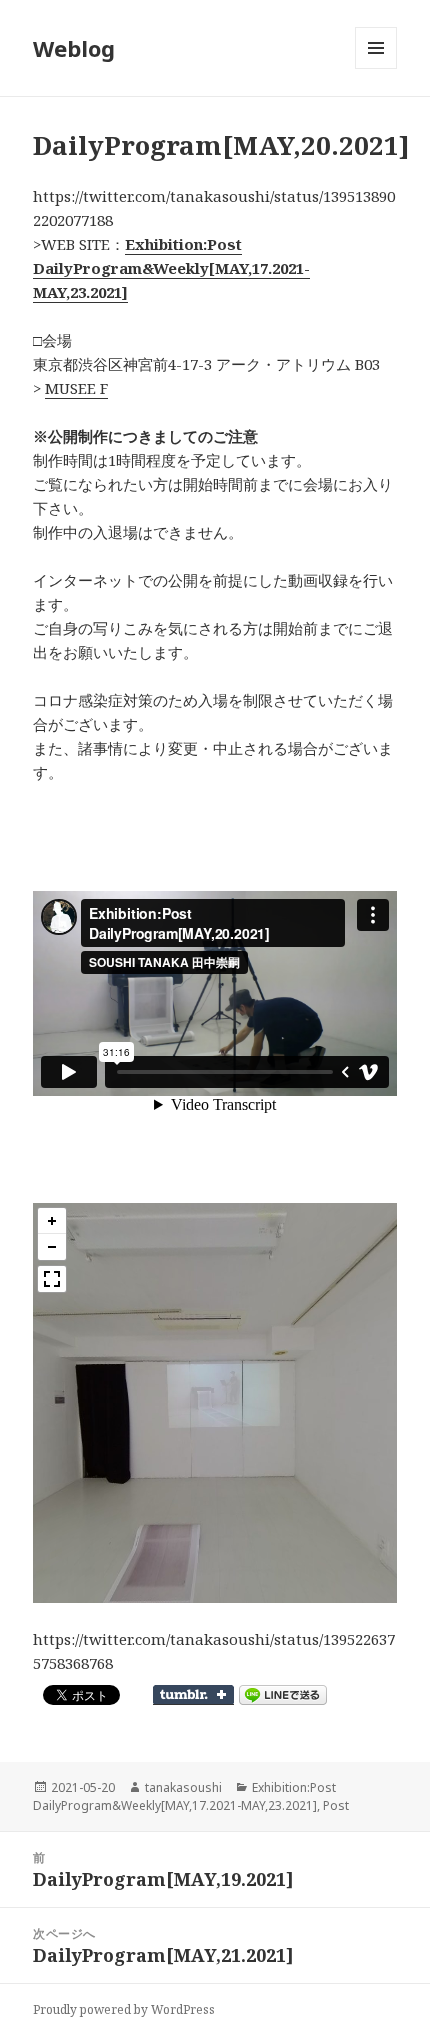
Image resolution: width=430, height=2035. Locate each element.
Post (336, 1805)
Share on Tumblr (193, 1695)
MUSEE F (76, 388)
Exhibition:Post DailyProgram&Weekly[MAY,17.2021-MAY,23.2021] (184, 1796)
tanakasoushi (183, 1787)
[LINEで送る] (283, 1695)
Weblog (74, 48)
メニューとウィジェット (376, 68)
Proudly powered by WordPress (124, 2009)
